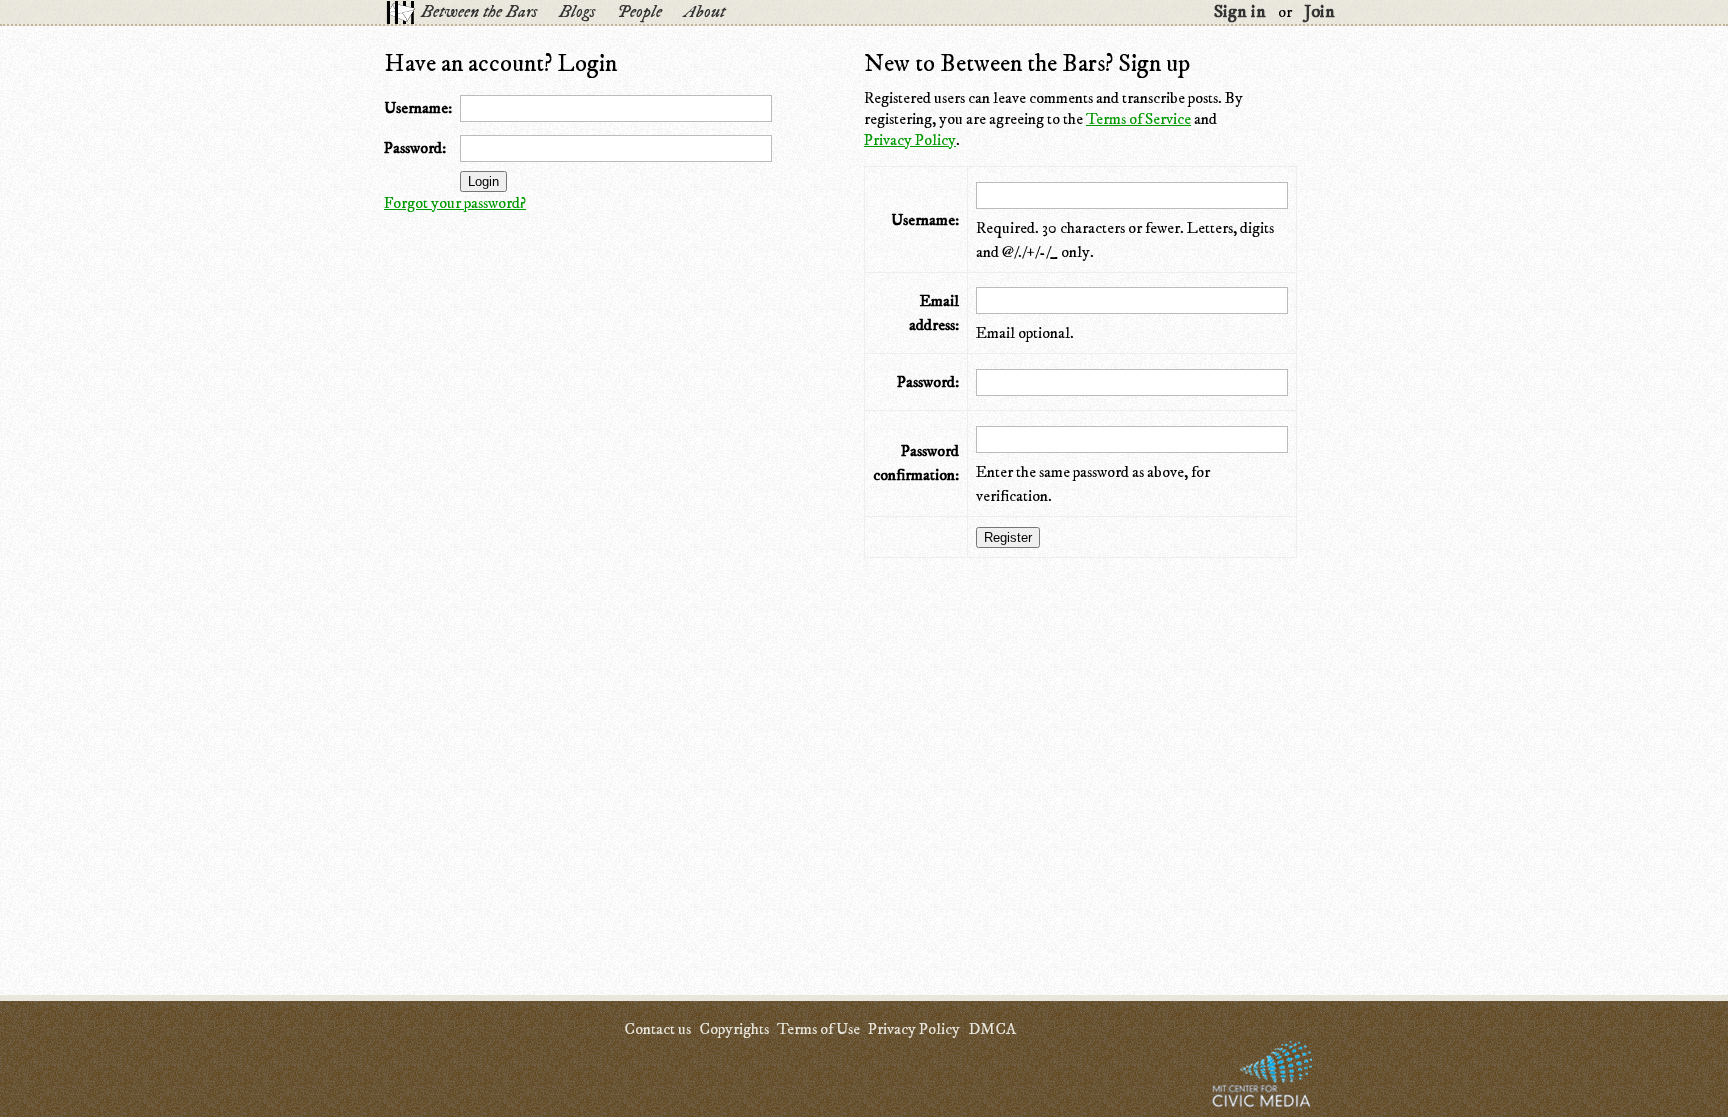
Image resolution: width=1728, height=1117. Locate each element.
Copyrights (734, 1029)
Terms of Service (1138, 119)
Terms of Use (818, 1029)
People (639, 12)
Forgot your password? (455, 203)
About (704, 12)
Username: (418, 108)
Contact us (657, 1029)
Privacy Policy (910, 140)
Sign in (1240, 12)
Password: (415, 148)
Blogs (577, 12)
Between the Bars (479, 12)
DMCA (992, 1029)
